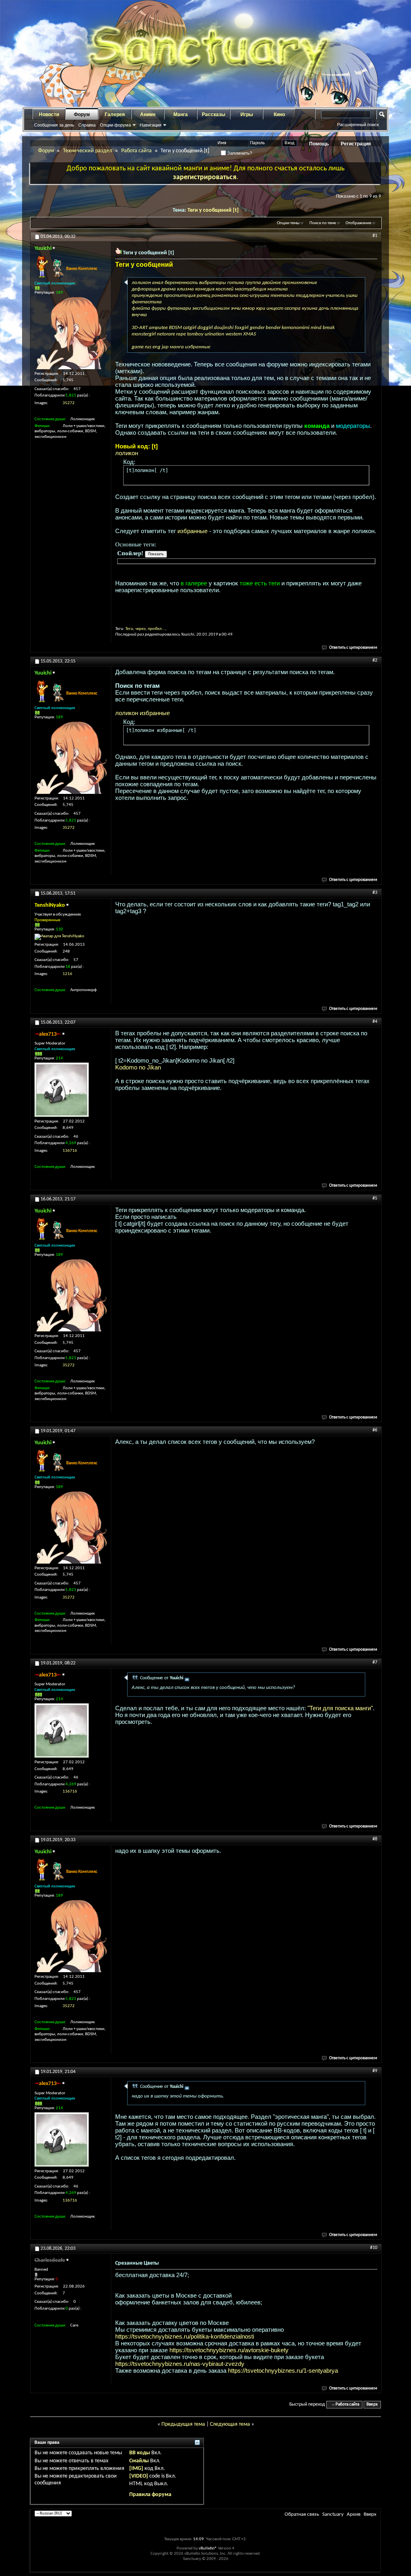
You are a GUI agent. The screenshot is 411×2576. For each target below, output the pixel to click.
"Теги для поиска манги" (340, 1708)
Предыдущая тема (183, 2424)
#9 (375, 2071)
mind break (323, 328)
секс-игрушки (254, 295)
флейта (141, 308)
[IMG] (136, 2469)
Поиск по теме (323, 223)
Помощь (319, 144)
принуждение (147, 295)
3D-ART (140, 328)
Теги (129, 629)
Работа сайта (136, 151)
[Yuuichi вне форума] (71, 333)
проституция (180, 295)
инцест (275, 308)
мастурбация (250, 289)
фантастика (147, 302)
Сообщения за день (54, 125)
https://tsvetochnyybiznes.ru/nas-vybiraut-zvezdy (180, 2364)
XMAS (250, 334)
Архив (354, 2514)
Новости (49, 114)
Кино (279, 114)
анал (158, 283)
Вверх (372, 2405)
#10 (374, 2248)
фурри (159, 308)
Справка (87, 125)
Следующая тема (230, 2424)
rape (181, 334)
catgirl (190, 328)
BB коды (140, 2453)
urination (215, 334)
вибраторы (213, 283)
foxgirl (242, 328)
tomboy (195, 334)
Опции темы (288, 223)
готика (236, 283)
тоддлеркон (310, 295)
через (140, 629)
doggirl (205, 328)
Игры (247, 114)
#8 (375, 1839)
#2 (375, 660)
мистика (278, 289)
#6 (375, 1430)
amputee (158, 328)
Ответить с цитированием (353, 648)
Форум (82, 114)
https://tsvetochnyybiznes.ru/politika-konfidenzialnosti (185, 2336)
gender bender (265, 328)
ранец (203, 295)
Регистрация (356, 144)
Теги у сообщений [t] (213, 210)
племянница (344, 308)
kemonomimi (296, 328)
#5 (375, 1198)
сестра (293, 308)
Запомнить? (239, 153)
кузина (310, 308)
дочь (324, 308)
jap (165, 347)
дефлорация (146, 289)
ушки (352, 295)
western (234, 334)
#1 (375, 236)
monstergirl (144, 334)
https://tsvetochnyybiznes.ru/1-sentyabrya (283, 2371)
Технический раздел (87, 151)
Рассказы (214, 114)
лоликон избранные (142, 713)
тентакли (283, 295)
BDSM (175, 328)
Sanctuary (333, 2514)
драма (168, 289)
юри (261, 308)
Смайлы (139, 2461)
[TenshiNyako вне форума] (59, 937)
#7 (375, 1662)
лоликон (141, 283)
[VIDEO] (139, 2476)
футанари (179, 308)
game (138, 347)
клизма (185, 289)
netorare (166, 334)
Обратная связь (302, 2514)
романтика (225, 295)
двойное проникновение (290, 283)
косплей (225, 289)
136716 (70, 1151)
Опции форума (115, 125)
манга (177, 347)
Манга (181, 114)
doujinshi (224, 328)
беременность (181, 283)
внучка (139, 315)
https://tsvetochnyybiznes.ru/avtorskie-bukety (229, 2350)
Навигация (151, 125)
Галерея (115, 114)
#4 (375, 1022)
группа (253, 283)
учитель (335, 295)
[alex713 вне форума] (62, 1090)
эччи (236, 308)
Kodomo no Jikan (138, 1067)
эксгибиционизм (211, 308)
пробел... (157, 629)
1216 (67, 974)
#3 (375, 893)
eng (157, 347)
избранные (198, 347)
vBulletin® (208, 2548)
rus (148, 347)
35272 (69, 403)
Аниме (148, 114)
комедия (205, 289)
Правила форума (150, 2495)
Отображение (358, 223)
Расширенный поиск (358, 125)
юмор (248, 308)
